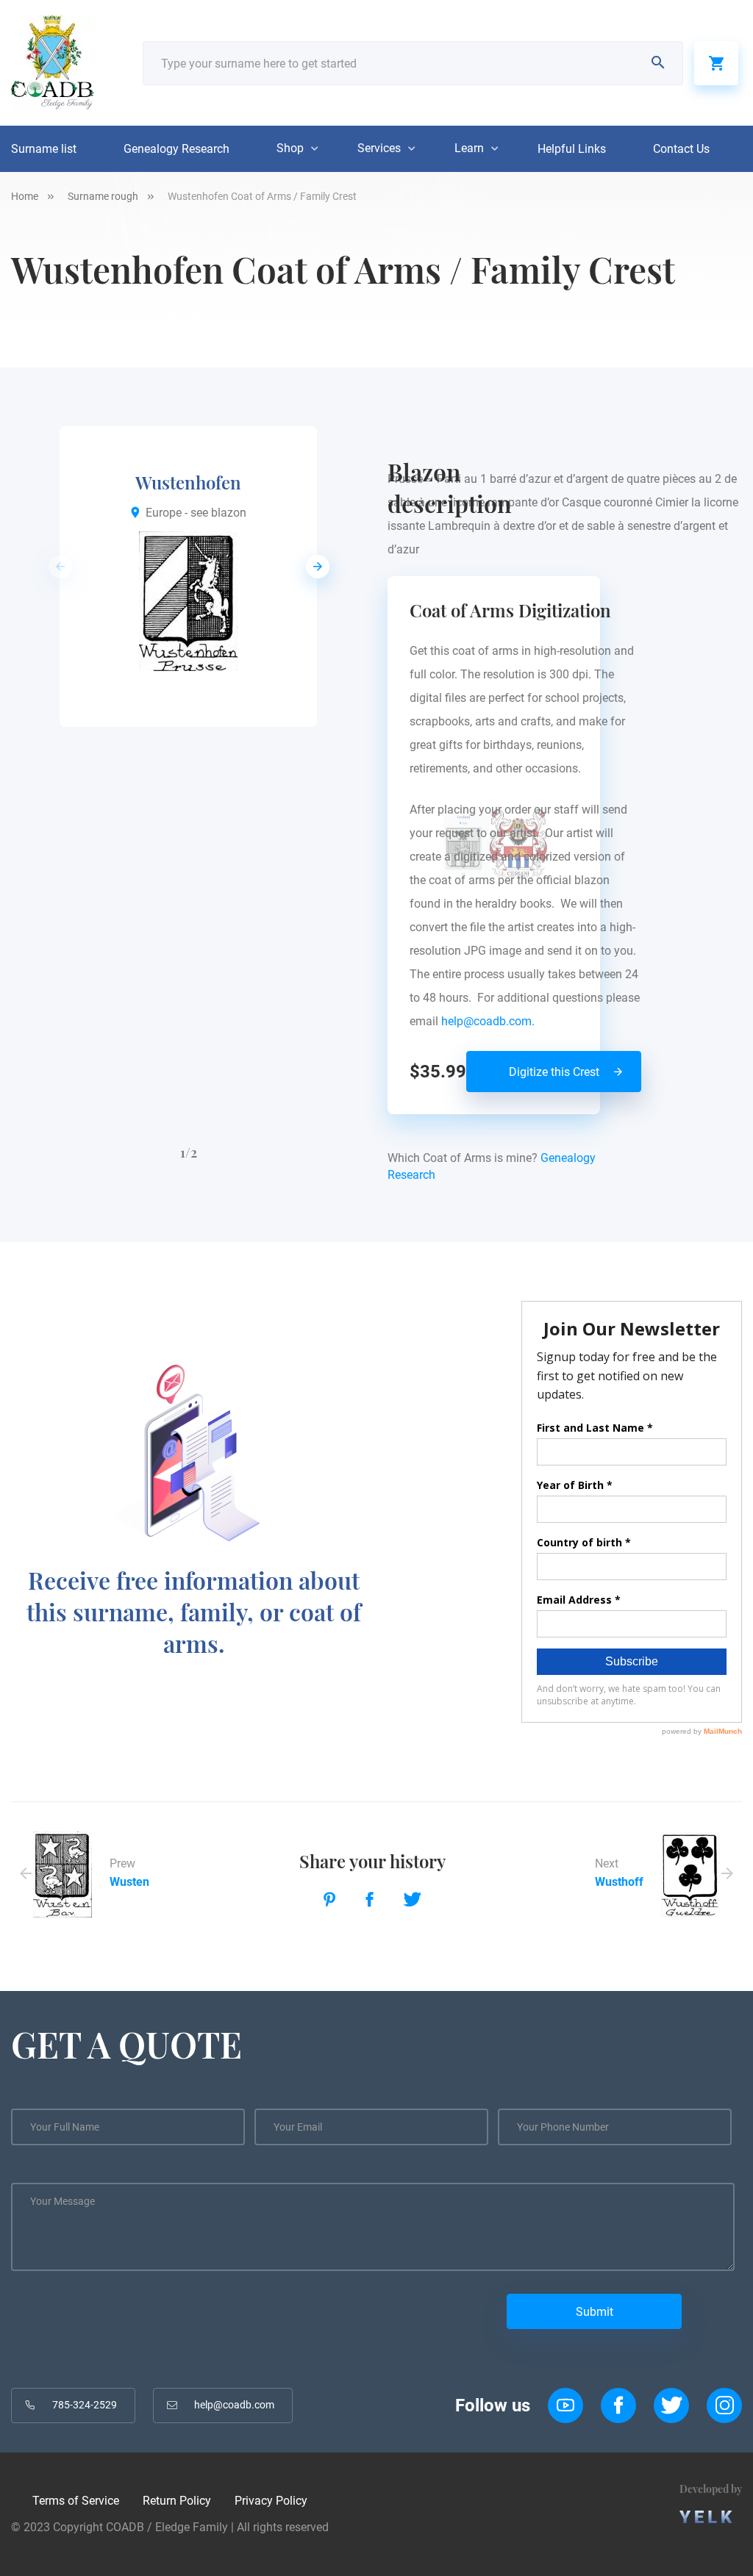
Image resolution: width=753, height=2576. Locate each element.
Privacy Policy (271, 2501)
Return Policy (177, 2501)
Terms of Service (76, 2501)
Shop (290, 148)
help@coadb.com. (491, 1021)
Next (313, 567)
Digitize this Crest (554, 1072)
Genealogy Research (176, 149)
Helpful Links (572, 149)
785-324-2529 (85, 2405)
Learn (469, 148)
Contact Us (681, 149)
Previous (56, 567)
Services (379, 148)
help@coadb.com (234, 2405)
